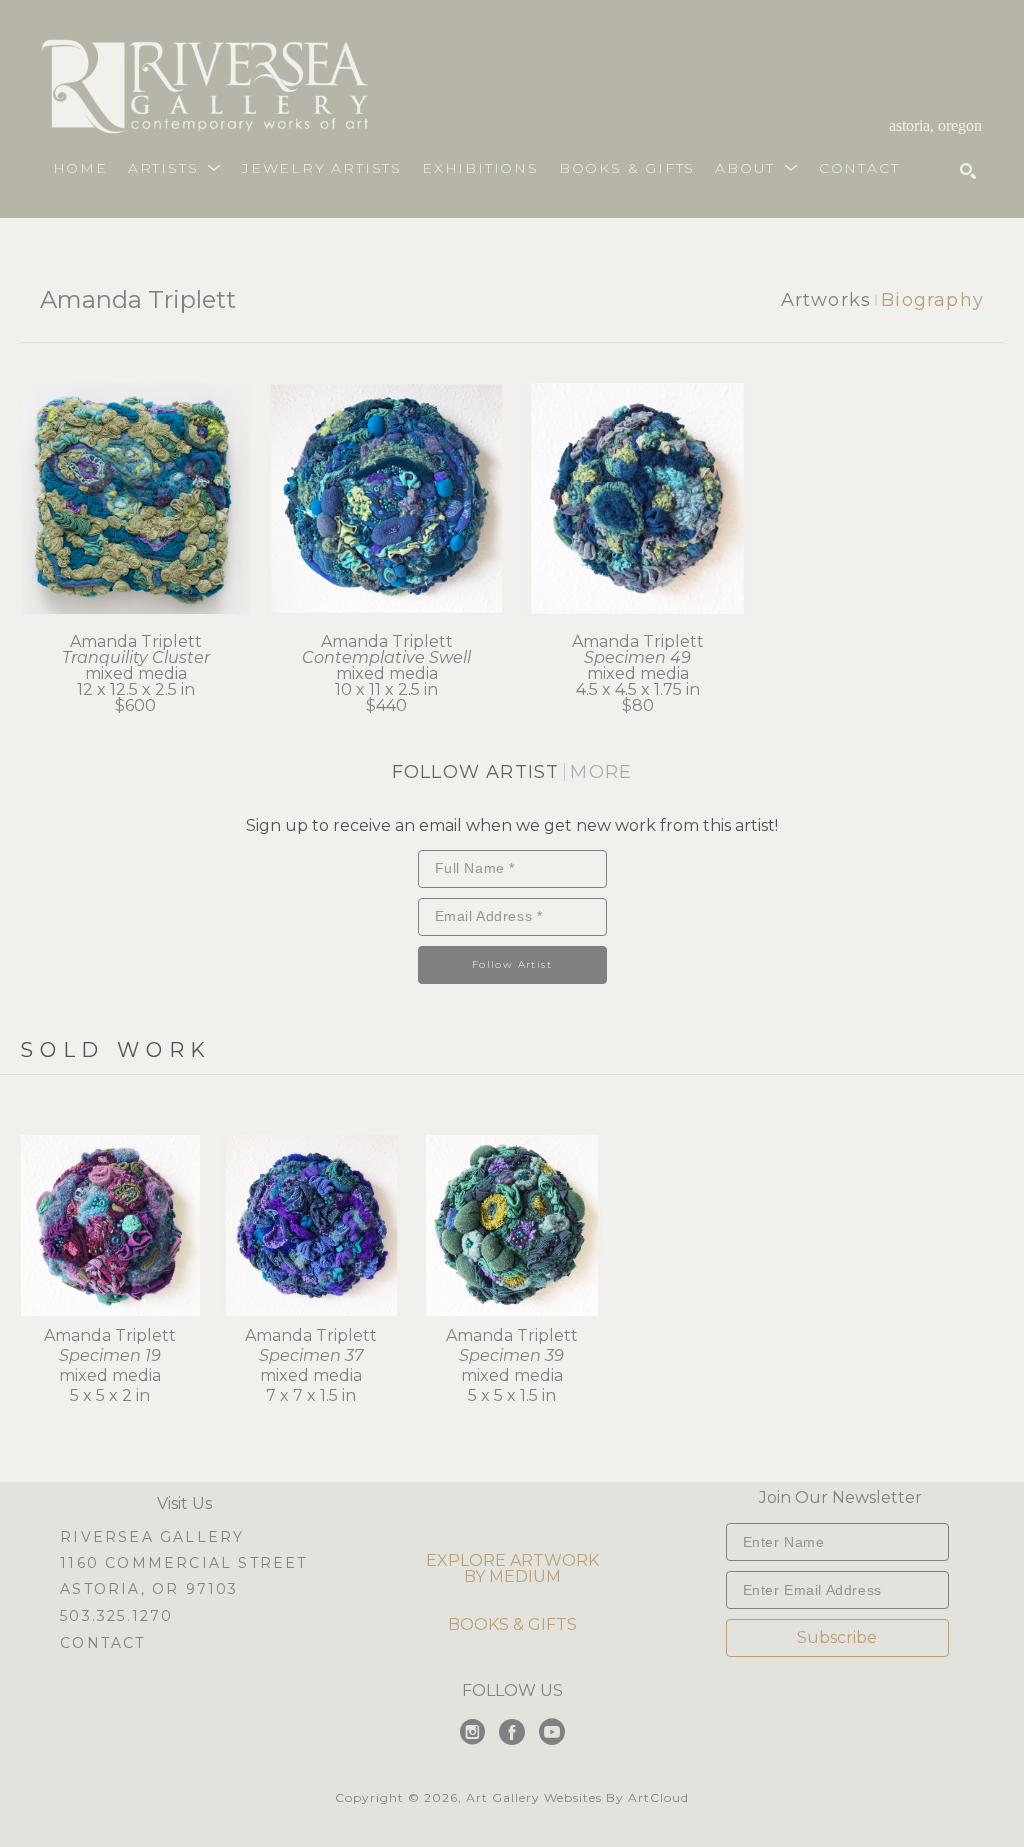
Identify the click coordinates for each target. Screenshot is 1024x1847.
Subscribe (837, 1637)
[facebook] (512, 1732)
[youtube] (552, 1732)
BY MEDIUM (512, 1576)
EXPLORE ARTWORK (512, 1560)
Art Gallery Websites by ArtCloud (577, 1797)
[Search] (968, 171)
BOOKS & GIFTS (512, 1624)
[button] (175, 168)
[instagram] (472, 1732)
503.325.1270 (116, 1617)
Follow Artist (512, 964)
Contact (102, 1643)
